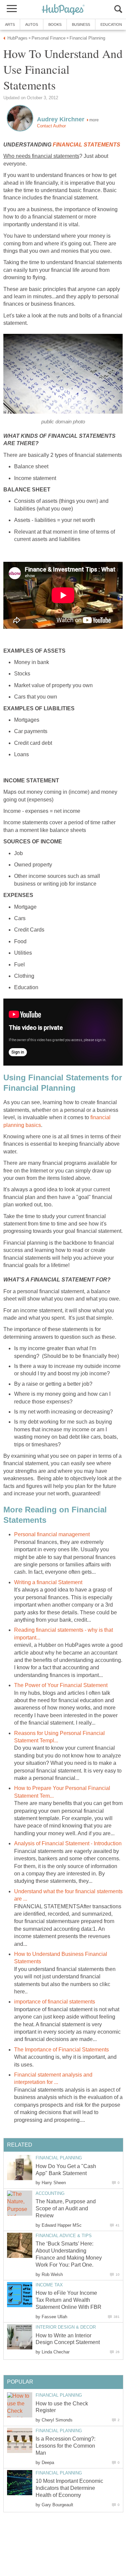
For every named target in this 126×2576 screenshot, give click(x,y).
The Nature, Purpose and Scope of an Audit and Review (66, 2208)
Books (55, 24)
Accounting (50, 2193)
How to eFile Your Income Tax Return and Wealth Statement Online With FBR (69, 2300)
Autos (32, 24)
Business (81, 24)
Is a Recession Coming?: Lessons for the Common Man (66, 2446)
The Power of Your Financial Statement (61, 1685)
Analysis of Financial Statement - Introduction (68, 1843)
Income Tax (49, 2285)
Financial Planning (59, 2158)
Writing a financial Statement (48, 1582)
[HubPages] (63, 10)
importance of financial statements (55, 2002)
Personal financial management (52, 1534)
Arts (10, 24)
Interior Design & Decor (66, 2327)
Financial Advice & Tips (64, 2236)
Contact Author (51, 126)
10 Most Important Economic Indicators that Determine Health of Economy (69, 2488)
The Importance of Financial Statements (61, 2050)
